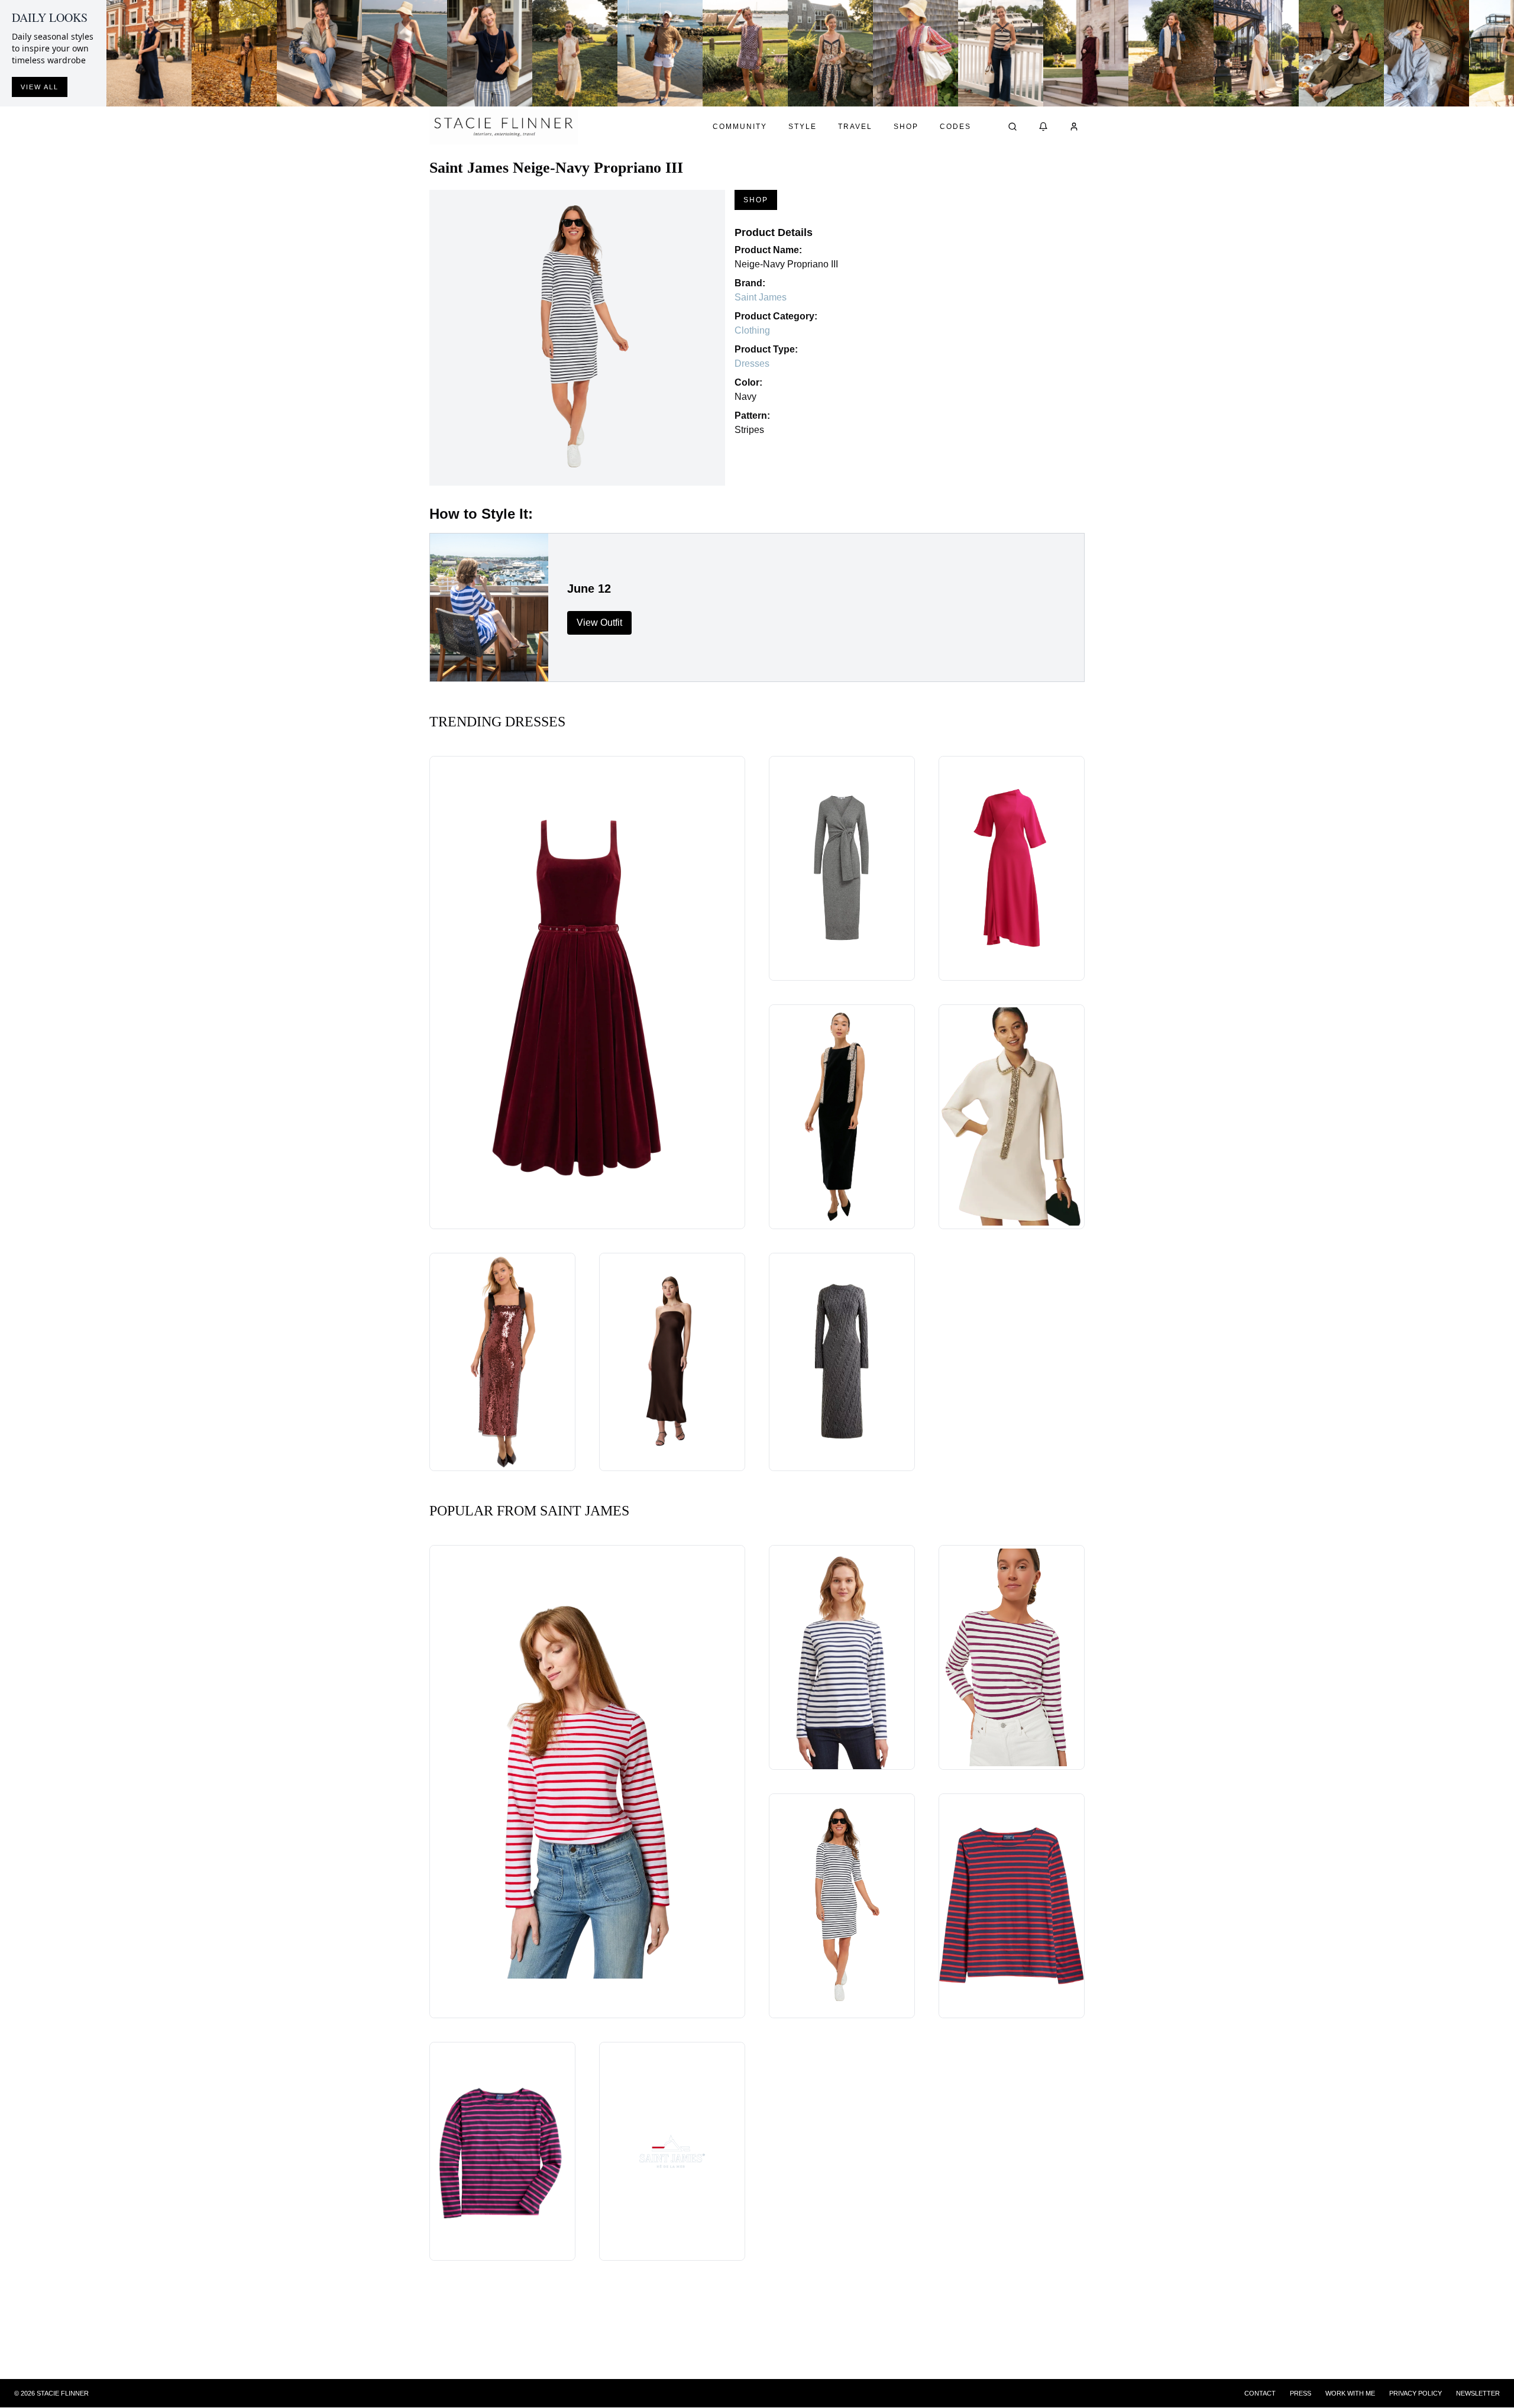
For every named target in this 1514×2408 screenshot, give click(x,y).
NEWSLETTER (1478, 2393)
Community (740, 127)
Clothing (752, 330)
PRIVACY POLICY (1416, 2393)
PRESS (1301, 2393)
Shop (906, 127)
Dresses (752, 363)
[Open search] (1012, 127)
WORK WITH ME (1350, 2393)
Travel (855, 127)
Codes (955, 127)
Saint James (761, 297)
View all (40, 87)
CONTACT (1260, 2393)
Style (803, 127)
